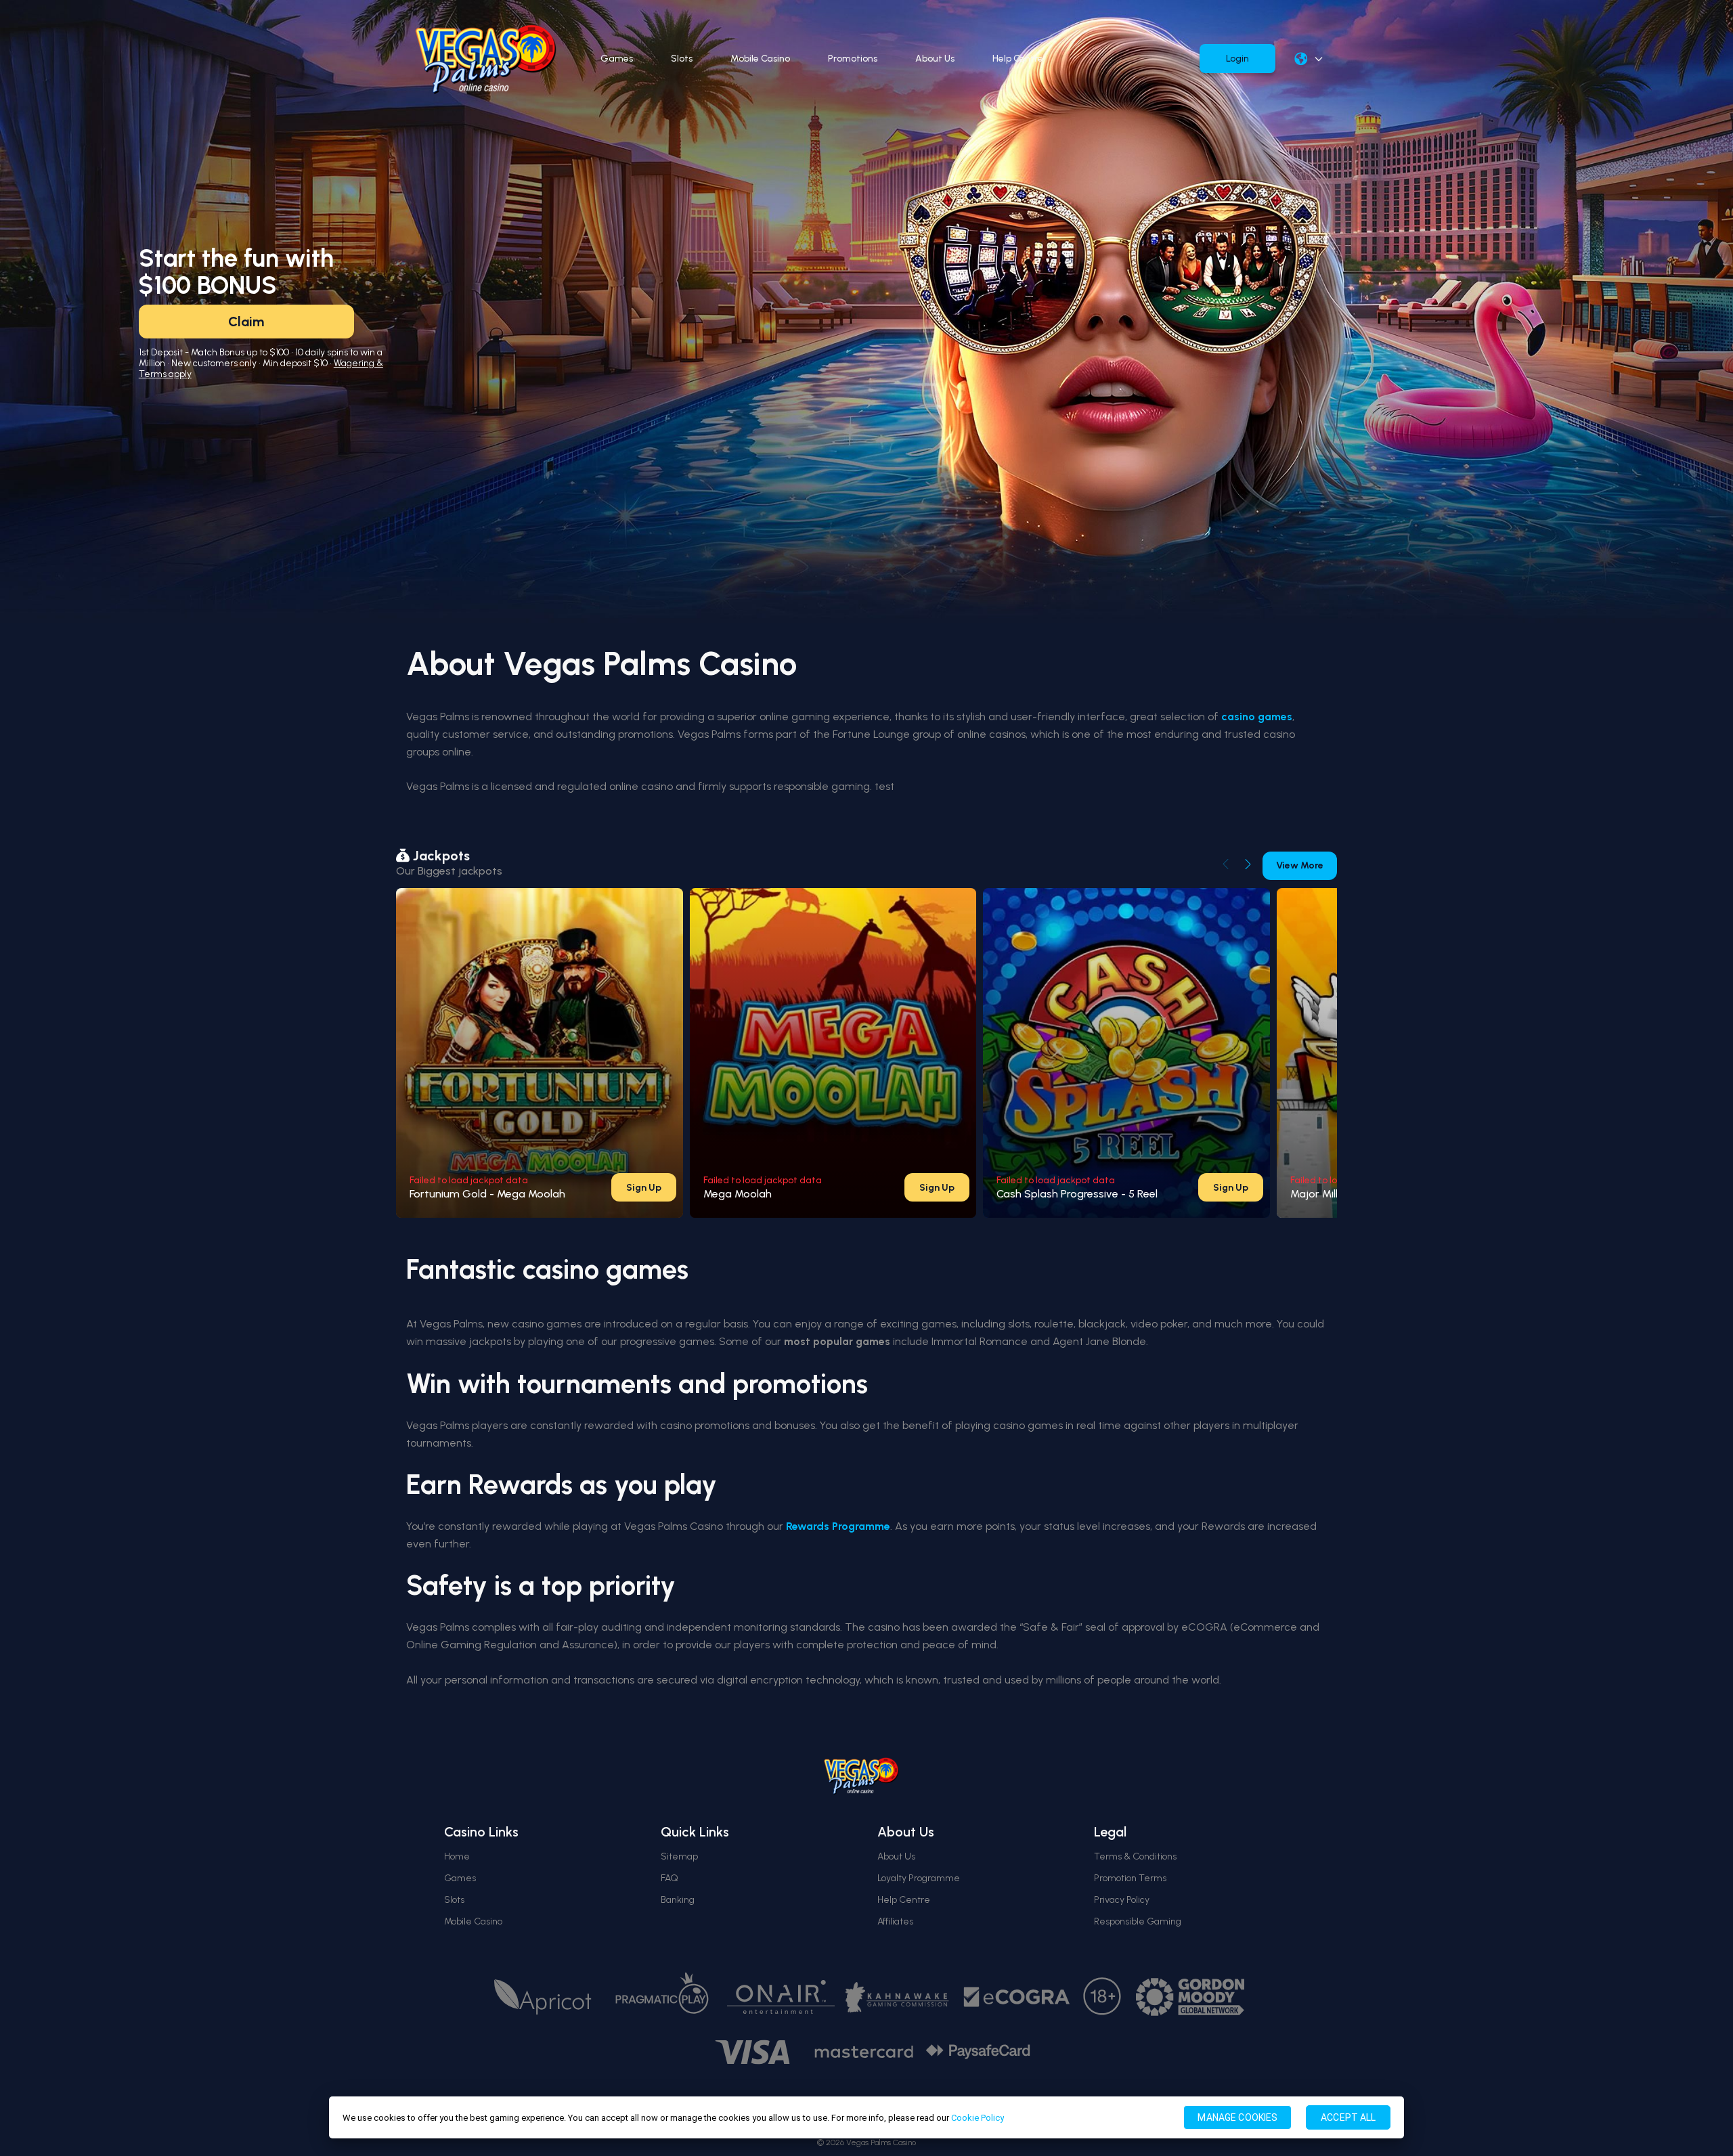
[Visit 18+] (1103, 1997)
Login (1237, 59)
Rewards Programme (838, 1526)
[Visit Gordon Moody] (1190, 1997)
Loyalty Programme (919, 1878)
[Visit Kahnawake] (899, 1997)
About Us (935, 59)
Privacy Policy (1122, 1900)
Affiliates (895, 1921)
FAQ (670, 1878)
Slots (682, 59)
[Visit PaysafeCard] (978, 2052)
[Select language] (1309, 59)
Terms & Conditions (1135, 1856)
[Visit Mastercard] (864, 2052)
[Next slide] (1248, 864)
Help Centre (1018, 59)
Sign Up (644, 1188)
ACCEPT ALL (1348, 2117)
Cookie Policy (978, 2118)
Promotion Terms (1130, 1878)
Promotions (853, 59)
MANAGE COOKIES (1237, 2117)
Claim (246, 322)
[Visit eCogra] (1017, 1997)
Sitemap (679, 1856)
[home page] (486, 59)
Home (457, 1856)
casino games (1257, 717)
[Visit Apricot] (543, 1997)
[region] (866, 2117)
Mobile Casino (760, 59)
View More (1300, 865)
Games (617, 59)
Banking (678, 1900)
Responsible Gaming (1138, 1921)
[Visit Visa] (752, 2052)
